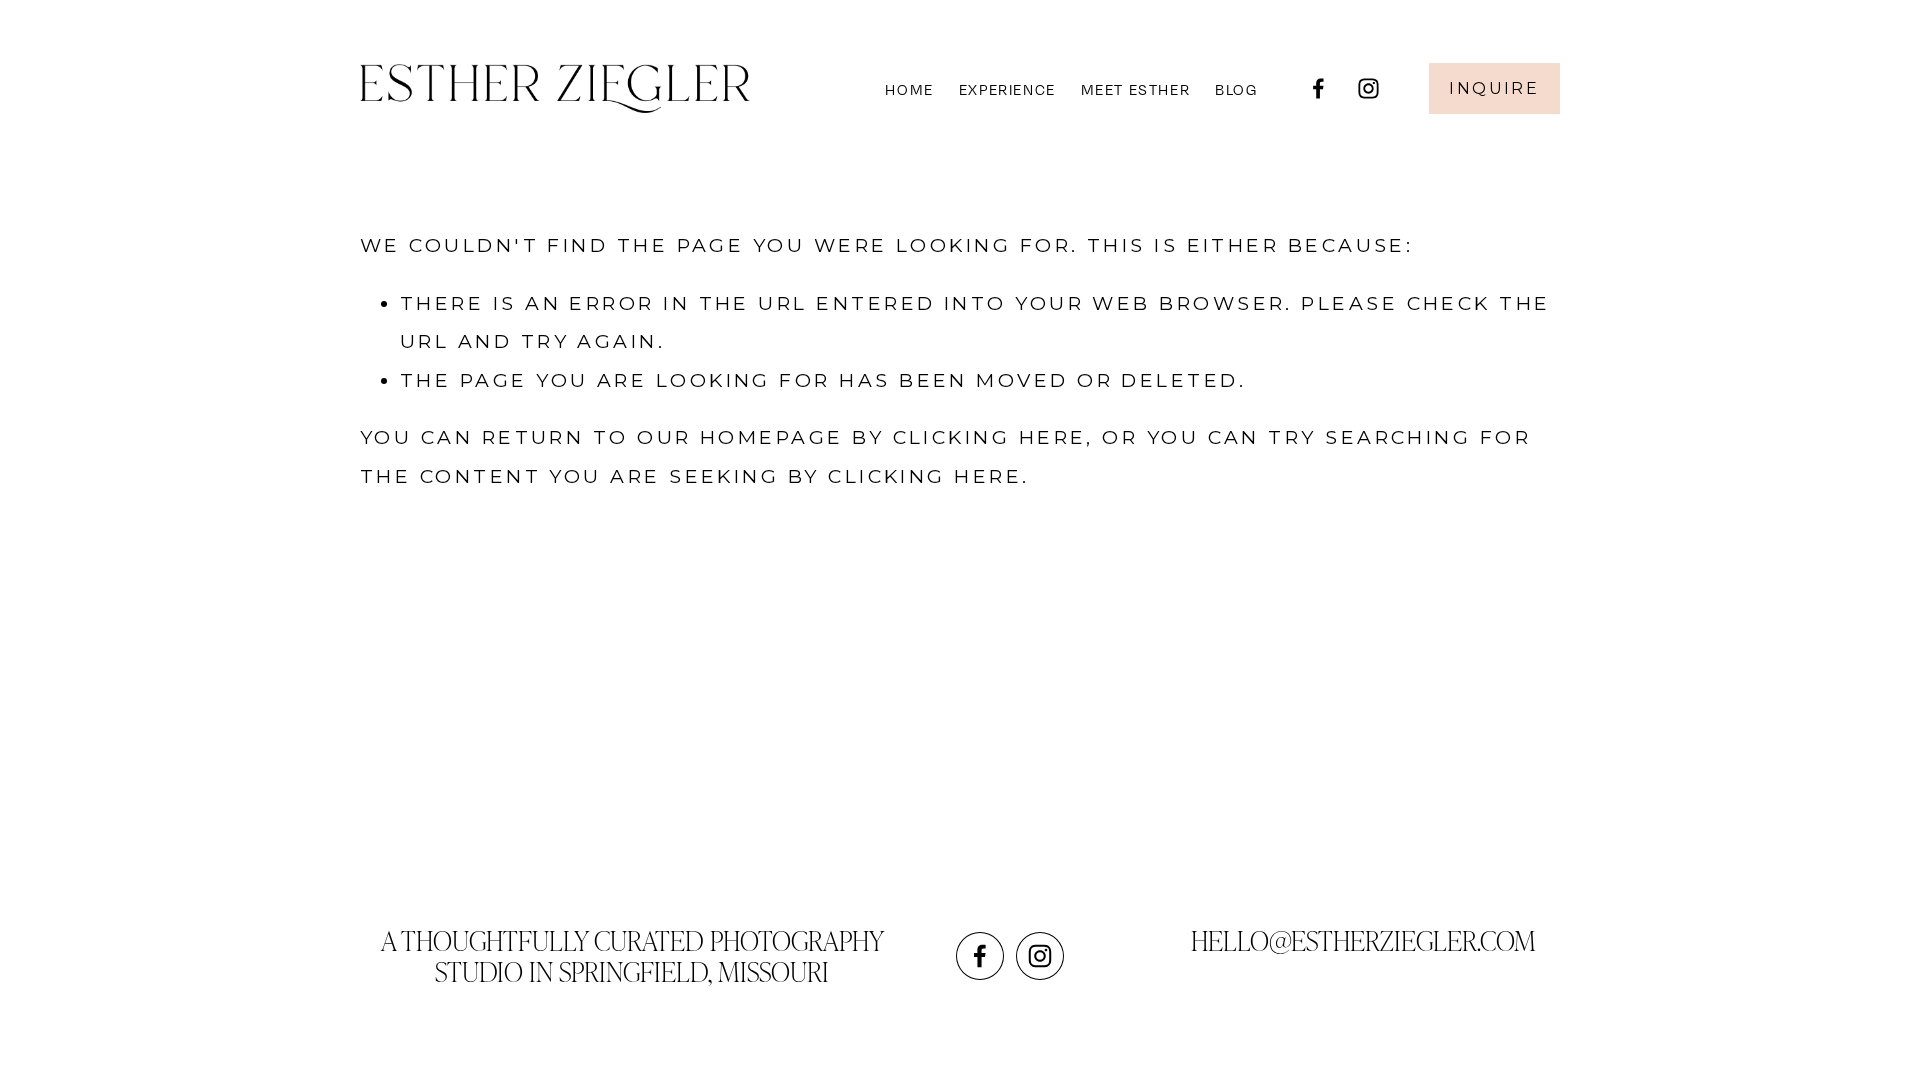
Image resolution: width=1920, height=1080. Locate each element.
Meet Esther (1136, 89)
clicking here (990, 437)
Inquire (1494, 88)
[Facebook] (1318, 88)
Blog (1236, 89)
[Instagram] (1368, 88)
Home (909, 89)
